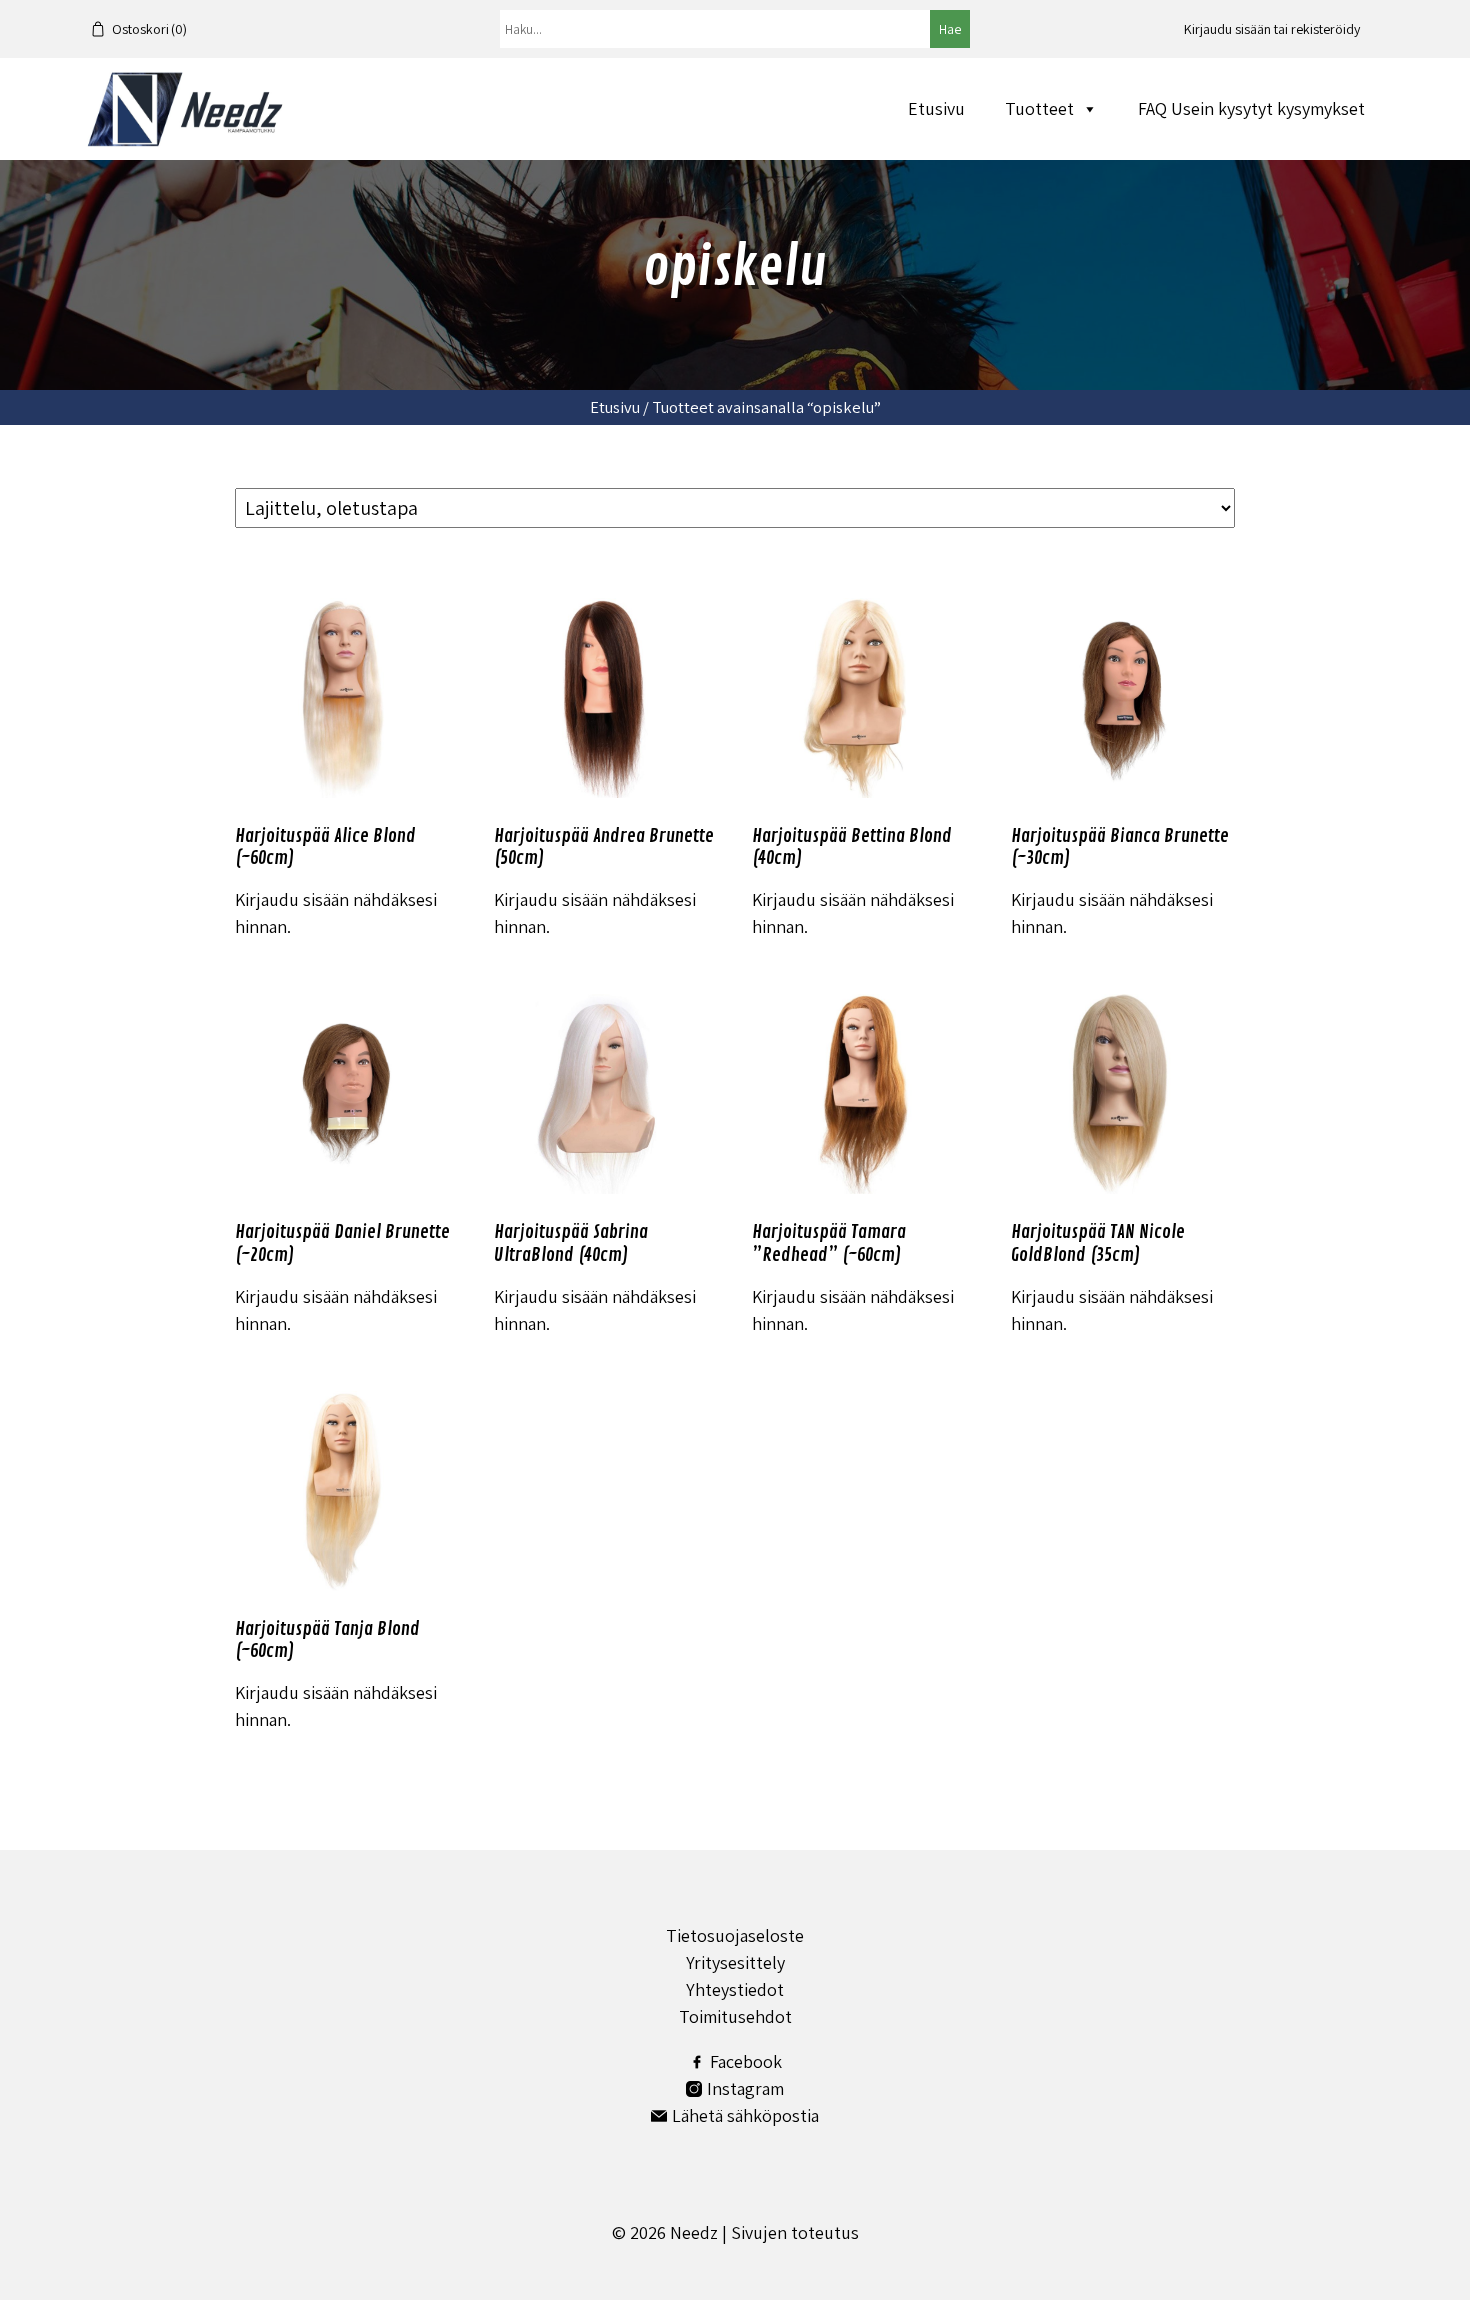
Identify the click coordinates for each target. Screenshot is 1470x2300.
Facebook (746, 2061)
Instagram (745, 2088)
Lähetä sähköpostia (745, 2115)
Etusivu (936, 108)
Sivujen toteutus (795, 2232)
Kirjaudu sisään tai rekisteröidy (1272, 29)
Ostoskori (149, 29)
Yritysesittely (735, 1962)
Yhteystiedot (735, 1989)
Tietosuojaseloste (735, 1935)
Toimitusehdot (735, 2016)
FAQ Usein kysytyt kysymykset (1251, 108)
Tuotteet (1039, 108)
